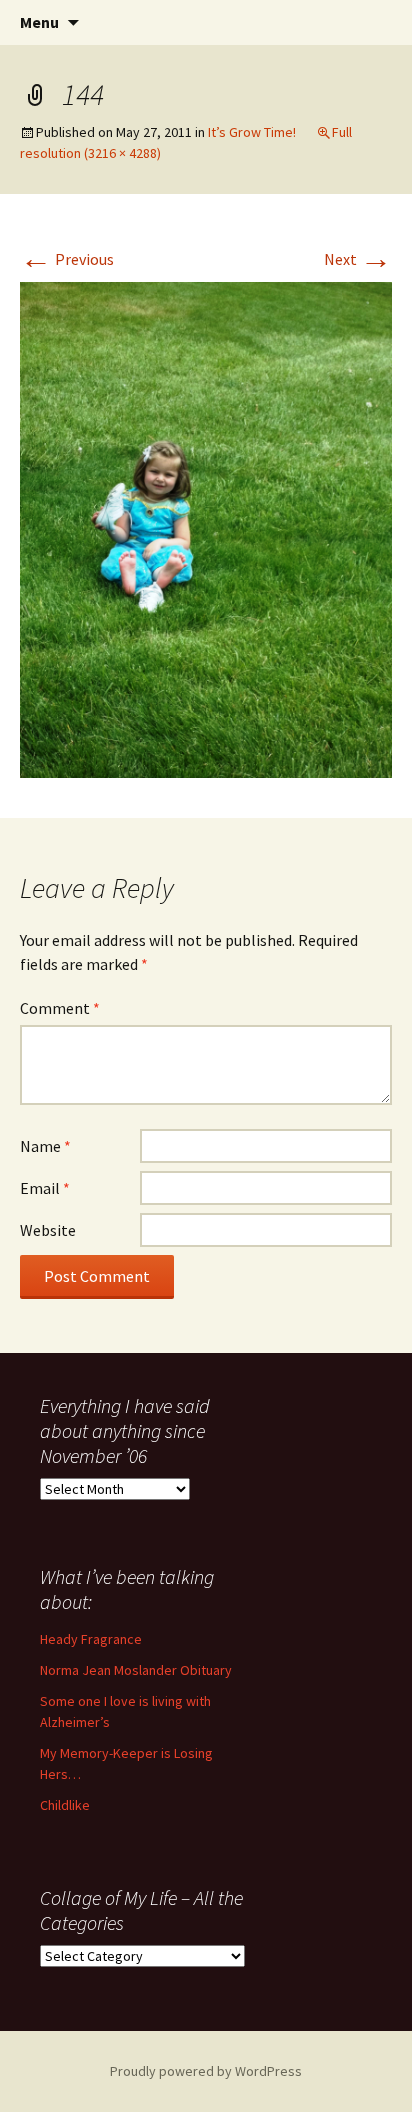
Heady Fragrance (91, 1639)
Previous (67, 259)
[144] (206, 528)
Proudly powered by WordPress (206, 2071)
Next (358, 259)
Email (45, 1188)
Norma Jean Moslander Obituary (136, 1670)
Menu (39, 22)
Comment (60, 1008)
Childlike (65, 1805)
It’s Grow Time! (252, 132)
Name (45, 1146)
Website (48, 1230)
